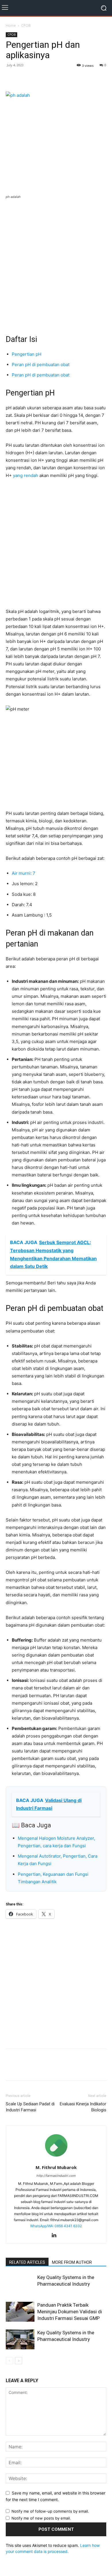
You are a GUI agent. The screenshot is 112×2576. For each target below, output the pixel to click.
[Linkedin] (56, 2236)
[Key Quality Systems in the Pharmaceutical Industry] (20, 2339)
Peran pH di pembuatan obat (41, 365)
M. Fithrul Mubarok (56, 2167)
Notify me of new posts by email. (41, 2518)
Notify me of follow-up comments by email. (50, 2511)
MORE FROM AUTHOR (72, 2262)
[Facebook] (11, 78)
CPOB (26, 25)
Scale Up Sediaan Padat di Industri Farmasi (30, 2107)
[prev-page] (9, 2361)
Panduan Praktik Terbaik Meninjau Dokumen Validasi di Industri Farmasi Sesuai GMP (70, 2312)
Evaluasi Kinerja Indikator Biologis (83, 2107)
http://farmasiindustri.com (56, 2176)
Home (11, 25)
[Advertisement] (56, 263)
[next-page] (19, 2361)
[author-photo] (56, 2159)
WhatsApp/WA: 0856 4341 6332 (56, 2226)
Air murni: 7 (24, 873)
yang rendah (26, 475)
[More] (51, 78)
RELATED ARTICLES (27, 2262)
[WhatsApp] (38, 78)
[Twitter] (25, 78)
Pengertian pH (27, 354)
